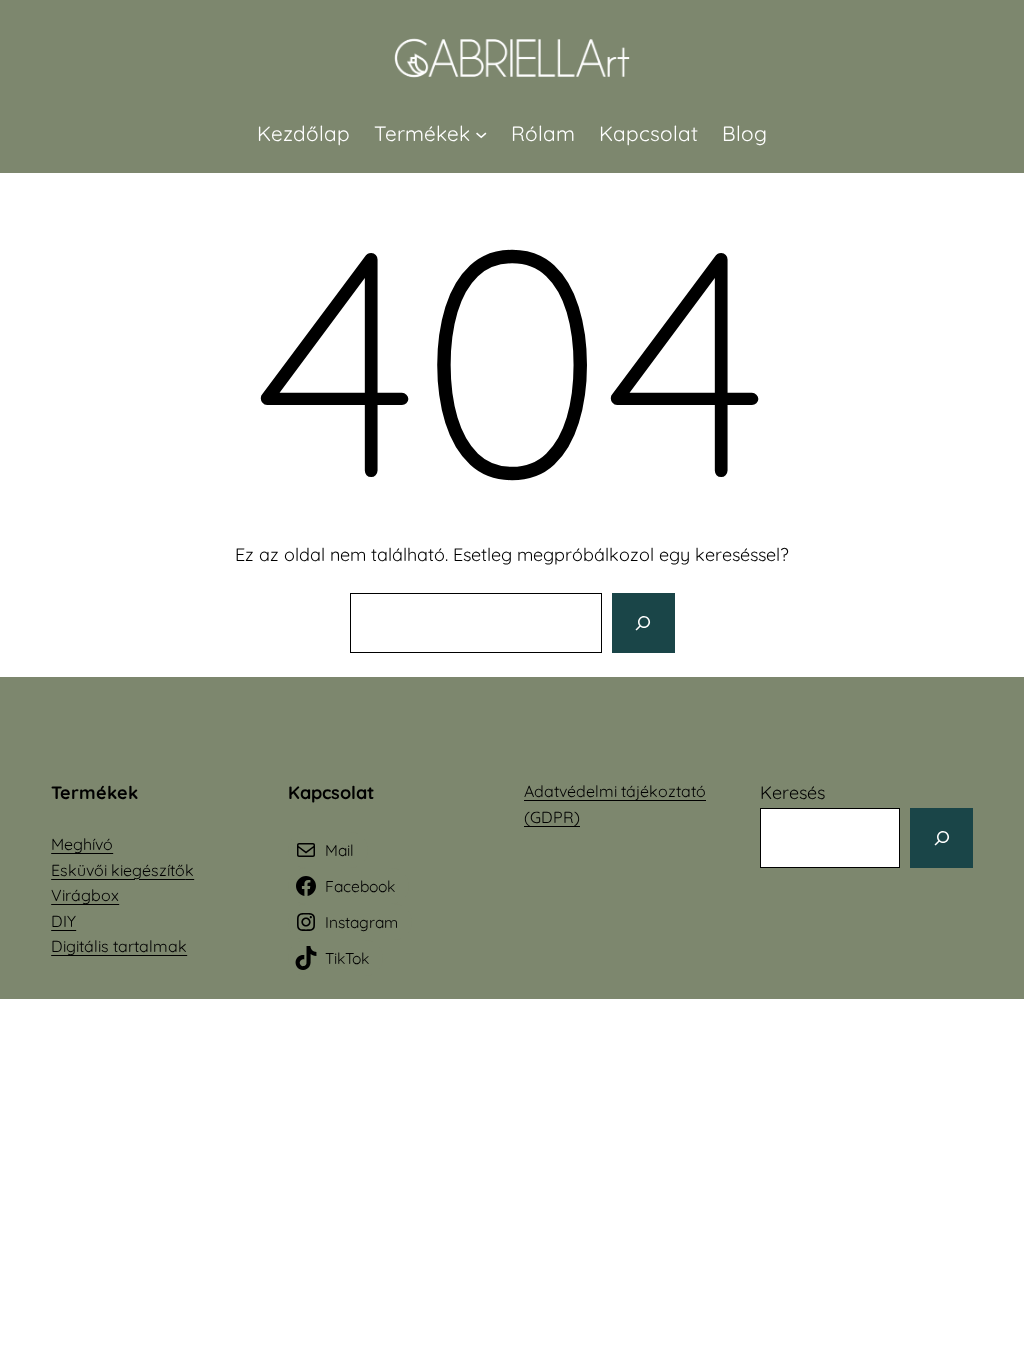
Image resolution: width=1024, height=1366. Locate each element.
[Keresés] (643, 623)
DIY (63, 921)
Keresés (792, 792)
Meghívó (82, 844)
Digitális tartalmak (119, 946)
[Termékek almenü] (481, 133)
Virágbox (85, 895)
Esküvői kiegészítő (118, 870)
